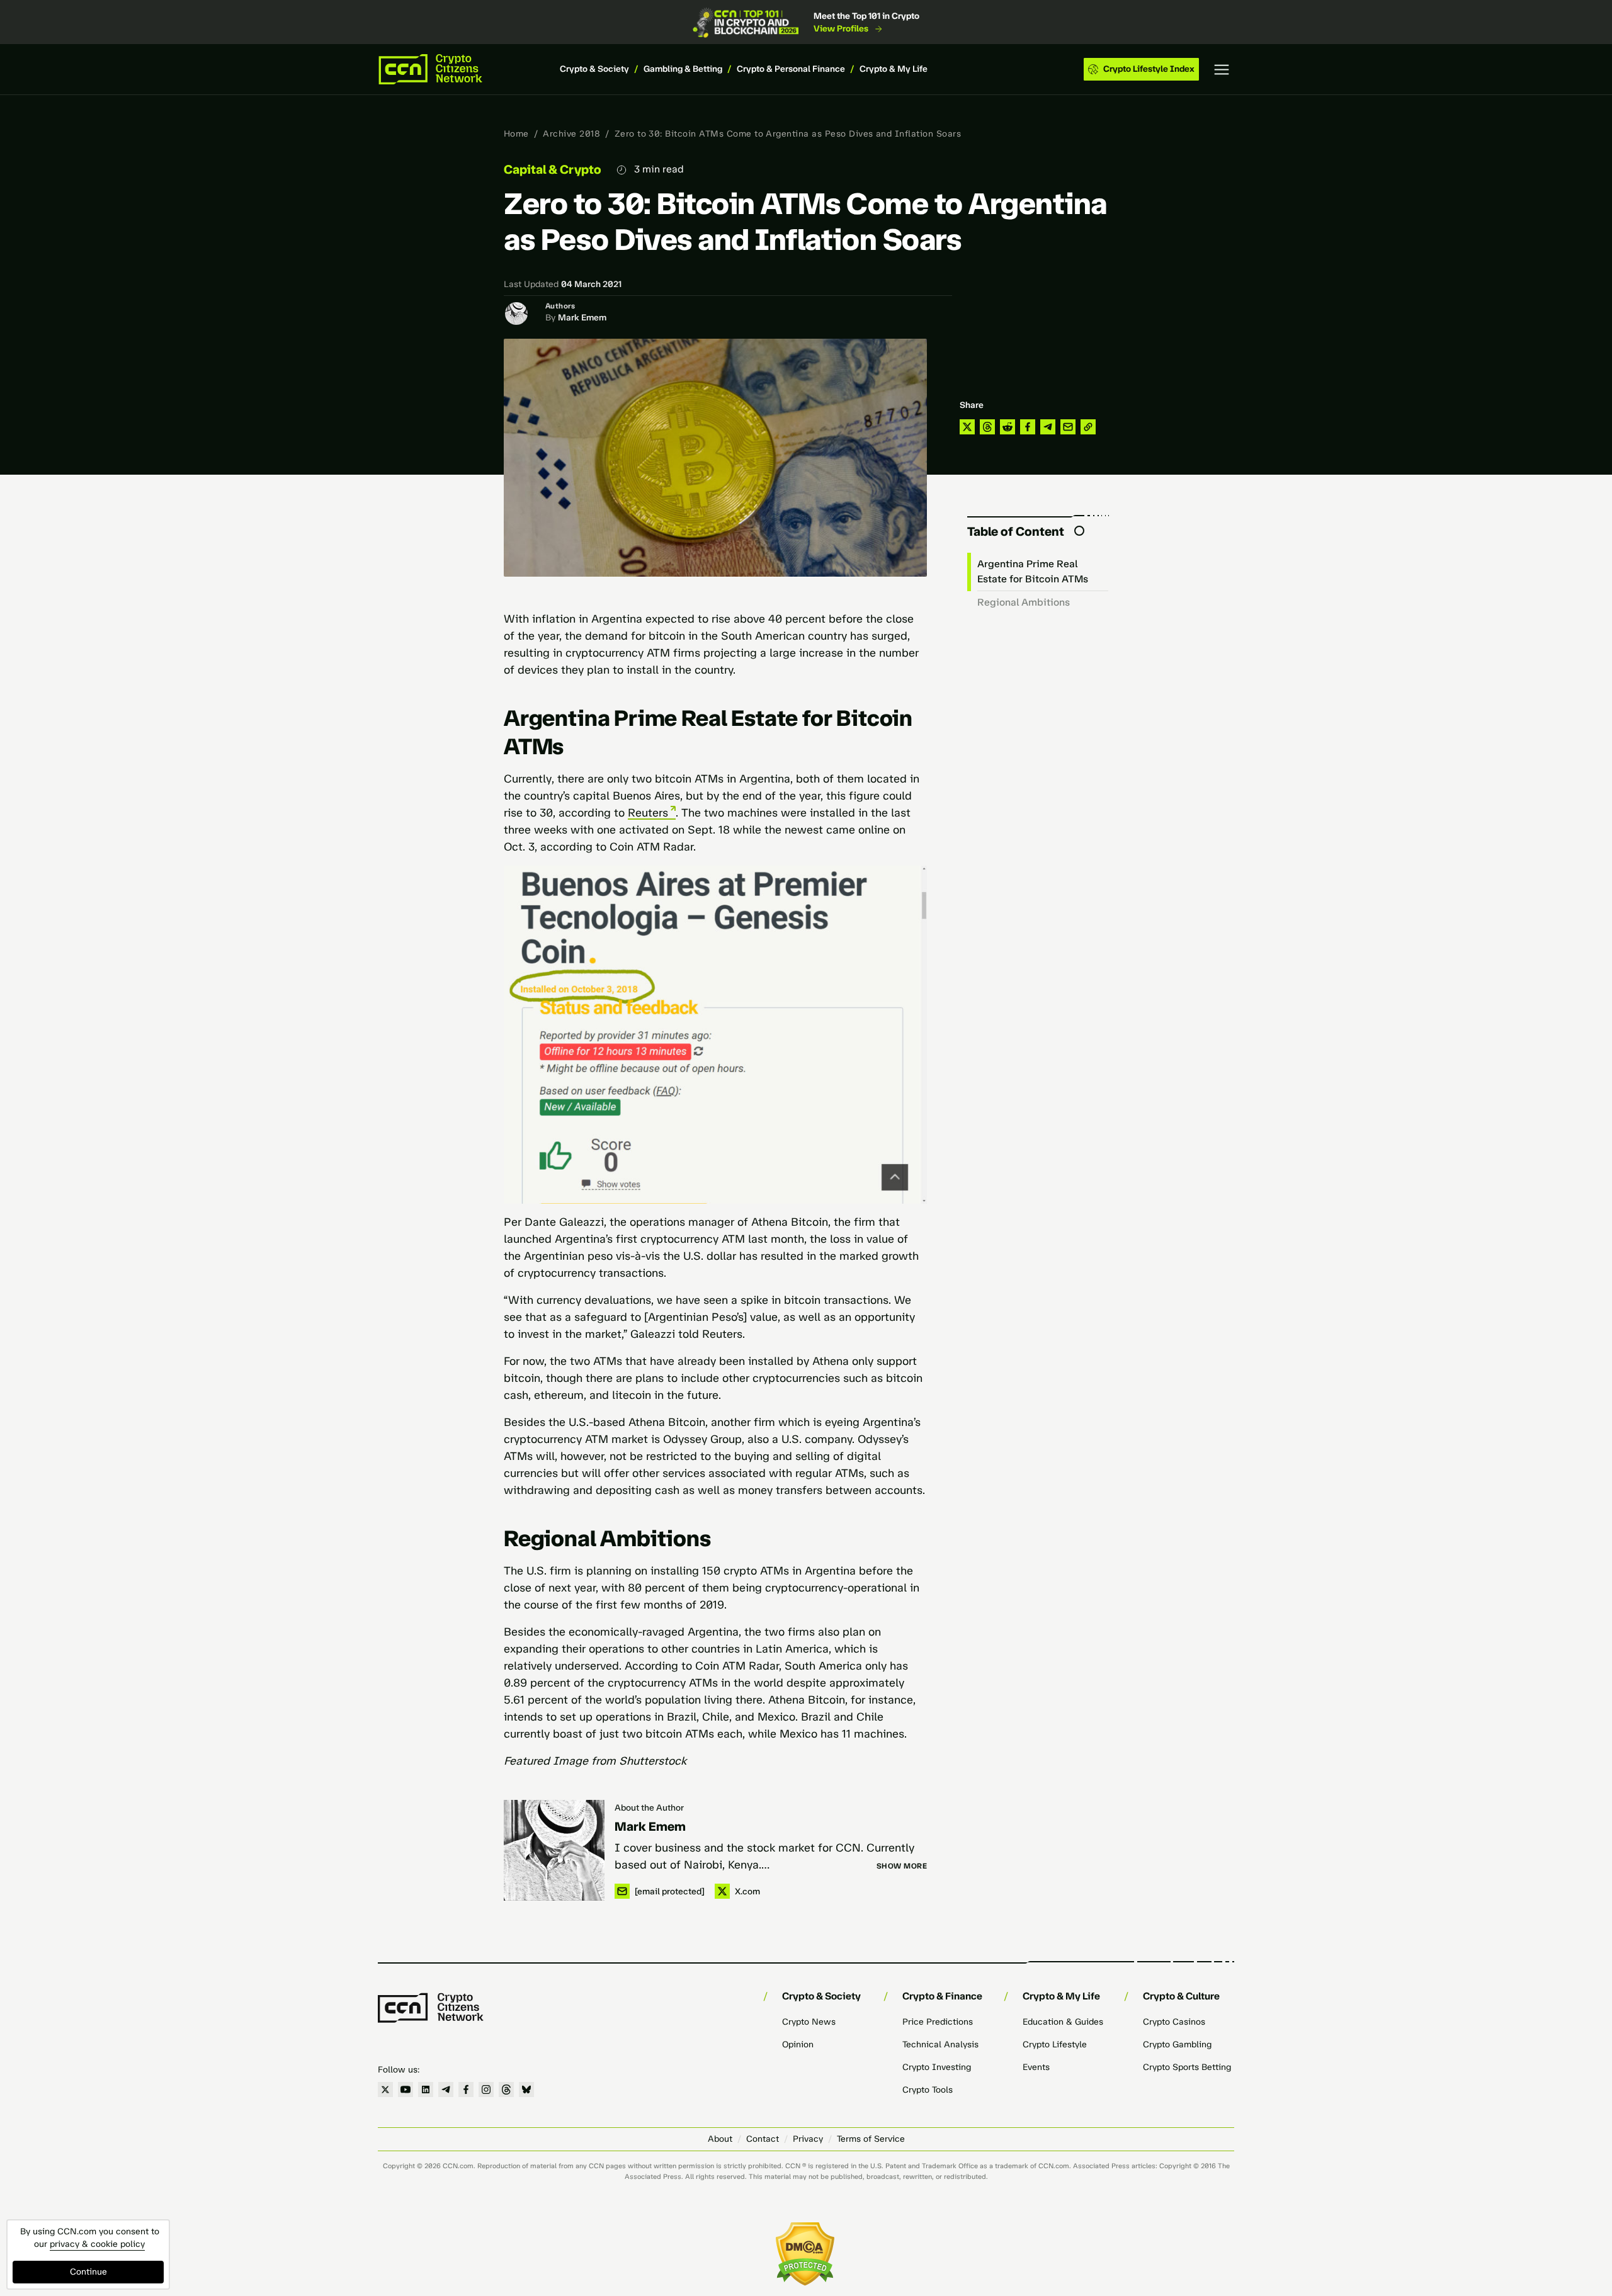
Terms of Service (871, 2139)
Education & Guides (1063, 2022)
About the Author (649, 1808)
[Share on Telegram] (1048, 427)
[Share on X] (967, 427)
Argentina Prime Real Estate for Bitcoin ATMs (1033, 571)
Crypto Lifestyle (1055, 2044)
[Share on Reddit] (1007, 427)
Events (1036, 2067)
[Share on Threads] (987, 427)
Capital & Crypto (553, 169)
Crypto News (809, 2022)
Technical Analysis (940, 2044)
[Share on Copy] (1088, 427)
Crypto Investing (937, 2067)
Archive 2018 (571, 134)
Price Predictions (938, 2022)
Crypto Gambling (1177, 2044)
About (720, 2139)
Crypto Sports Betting (1187, 2067)
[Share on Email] (1068, 427)
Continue (88, 2272)
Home (516, 134)
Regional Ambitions (1024, 602)
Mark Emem (582, 318)
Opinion (798, 2044)
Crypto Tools (928, 2090)
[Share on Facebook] (1028, 427)
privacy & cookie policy (97, 2244)
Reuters (648, 813)
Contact (763, 2139)
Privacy (808, 2139)
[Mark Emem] (554, 1850)
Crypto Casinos (1174, 2022)
